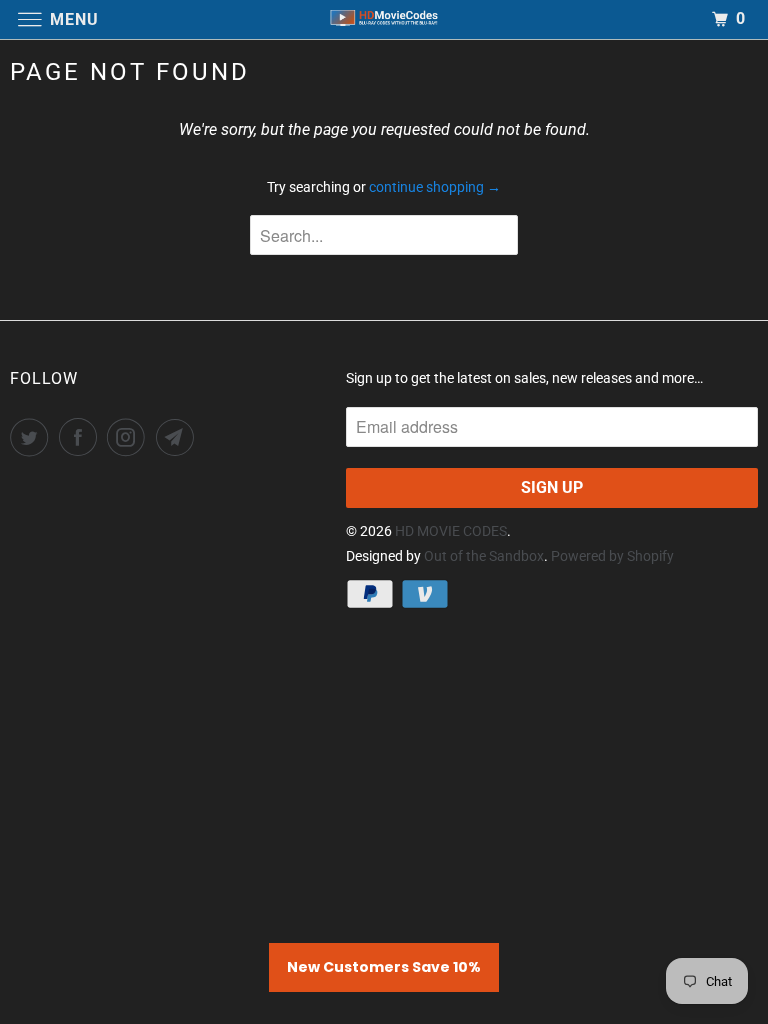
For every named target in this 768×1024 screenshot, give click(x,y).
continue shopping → (435, 187)
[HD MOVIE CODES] (384, 19)
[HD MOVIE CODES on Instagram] (130, 437)
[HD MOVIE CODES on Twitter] (33, 437)
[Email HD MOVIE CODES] (179, 437)
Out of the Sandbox (484, 556)
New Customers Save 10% (384, 967)
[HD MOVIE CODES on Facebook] (82, 437)
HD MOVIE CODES (451, 531)
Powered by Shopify (612, 556)
